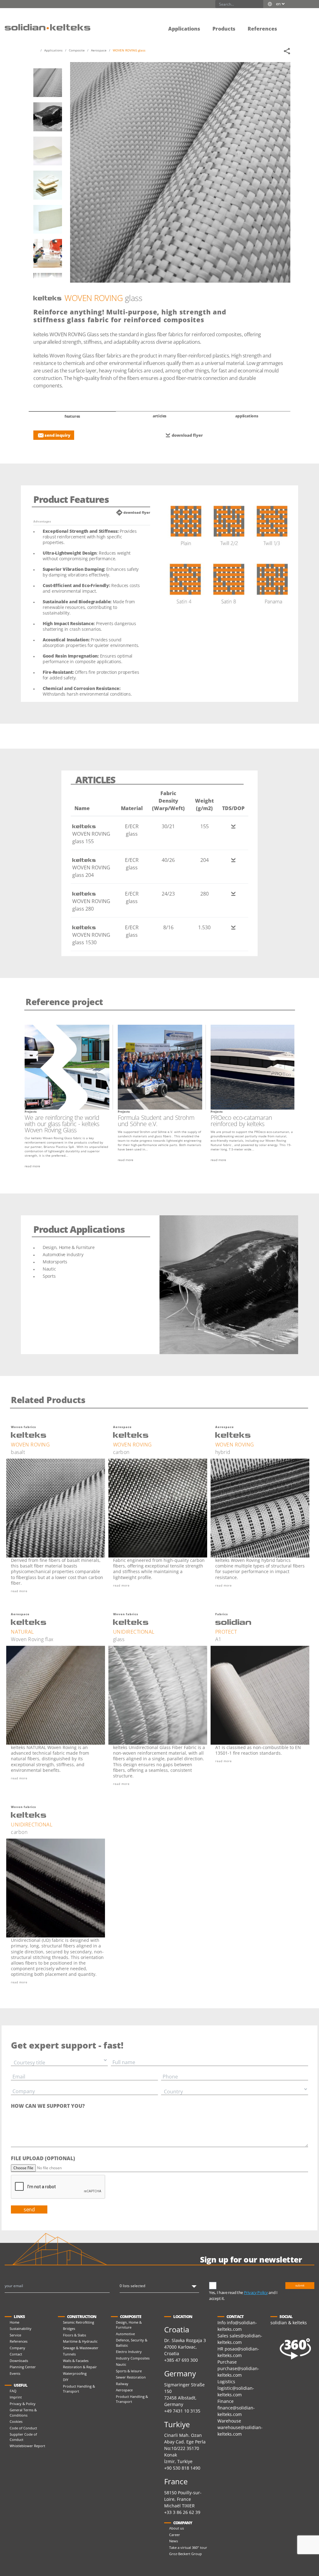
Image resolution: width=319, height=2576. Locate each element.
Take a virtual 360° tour (188, 2547)
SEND (29, 2209)
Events (15, 2373)
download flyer (187, 435)
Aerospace (124, 2390)
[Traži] (259, 4)
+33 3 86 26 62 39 (182, 2512)
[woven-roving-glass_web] (48, 83)
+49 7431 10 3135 (182, 2411)
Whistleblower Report (27, 2446)
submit (300, 2285)
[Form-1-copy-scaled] (48, 117)
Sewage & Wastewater (81, 2348)
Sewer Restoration (131, 2377)
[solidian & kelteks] (48, 27)
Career (175, 2535)
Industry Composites (133, 2358)
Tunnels (69, 2354)
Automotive (125, 2334)
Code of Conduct (23, 2428)
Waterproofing (75, 2373)
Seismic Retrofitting (79, 2322)
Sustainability (21, 2328)
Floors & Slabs (74, 2335)
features (72, 416)
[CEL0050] (48, 219)
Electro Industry (129, 2352)
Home (14, 2322)
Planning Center (23, 2367)
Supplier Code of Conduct (23, 2437)
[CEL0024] (48, 185)
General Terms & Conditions (23, 2413)
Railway (122, 2384)
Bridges (69, 2328)
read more (32, 1166)
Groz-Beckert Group (186, 2554)
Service (15, 2335)
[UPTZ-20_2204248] (48, 253)
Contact (16, 2354)
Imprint (16, 2397)
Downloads (19, 2361)
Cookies (16, 2421)
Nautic (121, 2364)
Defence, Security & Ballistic (132, 2343)
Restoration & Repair (80, 2367)
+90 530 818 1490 (182, 2468)
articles (159, 416)
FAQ (13, 2391)
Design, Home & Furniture (129, 2325)
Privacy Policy (256, 2292)
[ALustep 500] (48, 151)
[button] (289, 24)
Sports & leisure (129, 2371)
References (19, 2341)
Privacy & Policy (23, 2404)
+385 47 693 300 (181, 2360)
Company (17, 2348)
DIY (66, 2380)
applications (247, 416)
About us (176, 2528)
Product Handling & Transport (79, 2389)
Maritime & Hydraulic (80, 2341)
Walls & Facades (76, 2361)
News (174, 2541)
